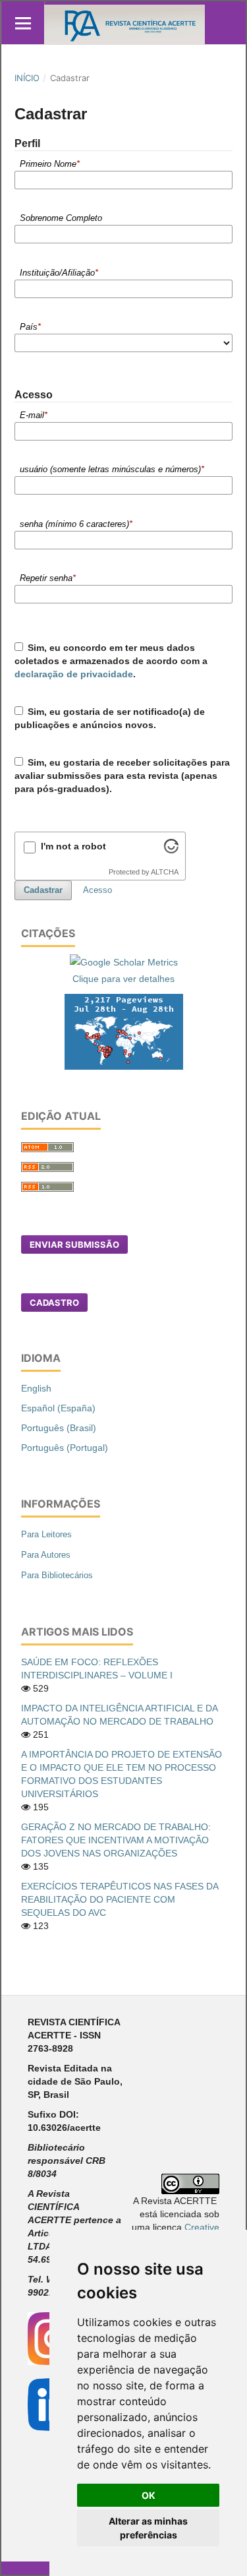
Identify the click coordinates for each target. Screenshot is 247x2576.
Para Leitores (46, 1534)
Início (27, 78)
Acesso (97, 890)
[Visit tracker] (124, 1031)
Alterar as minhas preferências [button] (148, 2528)
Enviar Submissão (74, 1244)
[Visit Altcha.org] (171, 850)
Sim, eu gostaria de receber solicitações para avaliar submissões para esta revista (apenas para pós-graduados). (123, 776)
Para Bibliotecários (57, 1575)
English (36, 1388)
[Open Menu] (23, 23)
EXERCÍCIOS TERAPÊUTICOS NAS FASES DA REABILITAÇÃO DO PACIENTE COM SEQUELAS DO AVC (120, 1899)
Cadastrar (43, 890)
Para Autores (46, 1555)
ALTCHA (165, 872)
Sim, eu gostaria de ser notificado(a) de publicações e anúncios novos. (110, 718)
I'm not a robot (73, 846)
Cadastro (54, 1303)
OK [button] (149, 2495)
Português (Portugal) (65, 1448)
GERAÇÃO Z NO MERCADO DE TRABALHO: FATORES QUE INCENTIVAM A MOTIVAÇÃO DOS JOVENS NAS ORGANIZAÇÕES (116, 1840)
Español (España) (58, 1408)
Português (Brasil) (59, 1428)
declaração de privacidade (74, 674)
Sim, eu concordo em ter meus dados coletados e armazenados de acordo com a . (111, 661)
